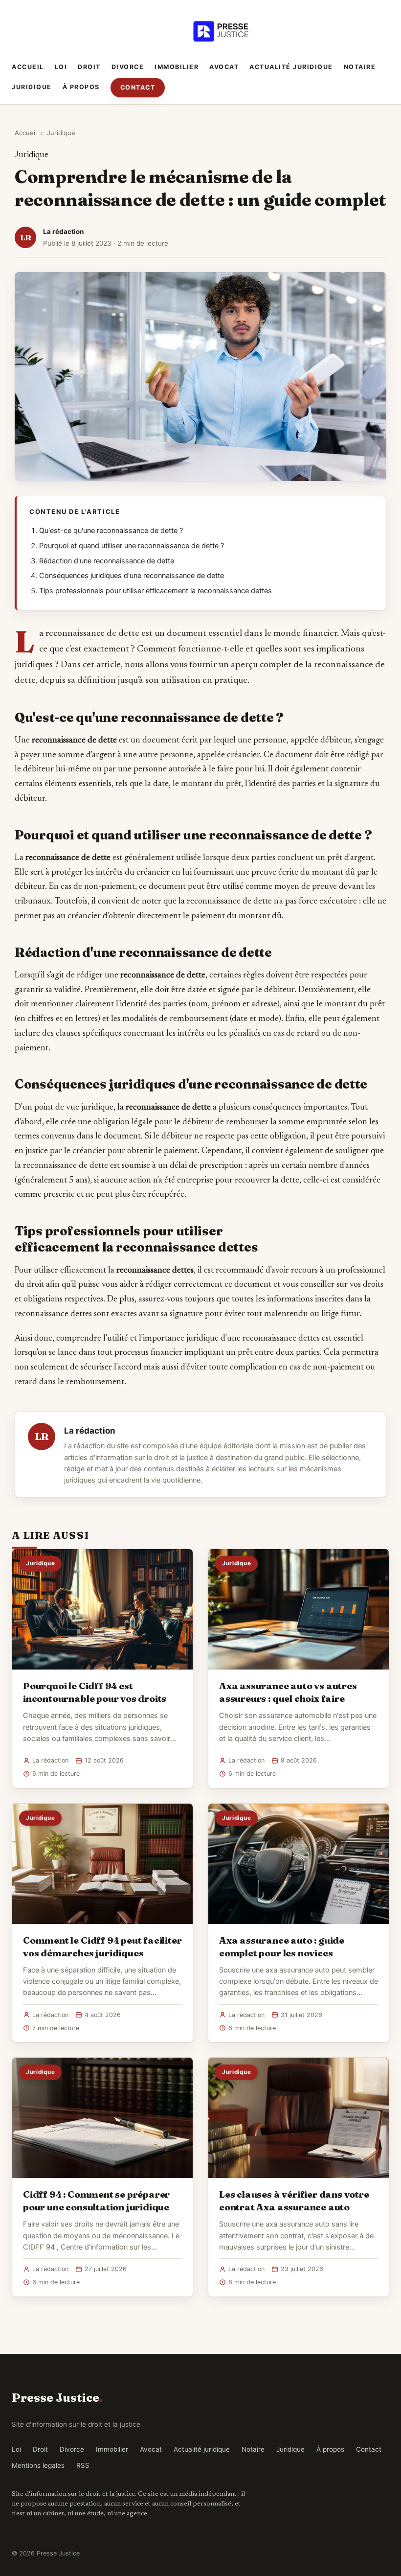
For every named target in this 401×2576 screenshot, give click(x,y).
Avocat (224, 67)
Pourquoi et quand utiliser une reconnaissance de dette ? (132, 546)
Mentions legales (38, 2465)
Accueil (28, 67)
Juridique (32, 87)
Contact (138, 87)
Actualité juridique (291, 67)
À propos (81, 87)
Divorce (128, 67)
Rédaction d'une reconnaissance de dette (107, 561)
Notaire (360, 67)
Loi (61, 67)
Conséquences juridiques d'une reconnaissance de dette (132, 576)
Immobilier (177, 67)
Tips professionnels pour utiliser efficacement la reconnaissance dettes (156, 591)
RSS (83, 2465)
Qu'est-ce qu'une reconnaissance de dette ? (111, 531)
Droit (89, 67)
